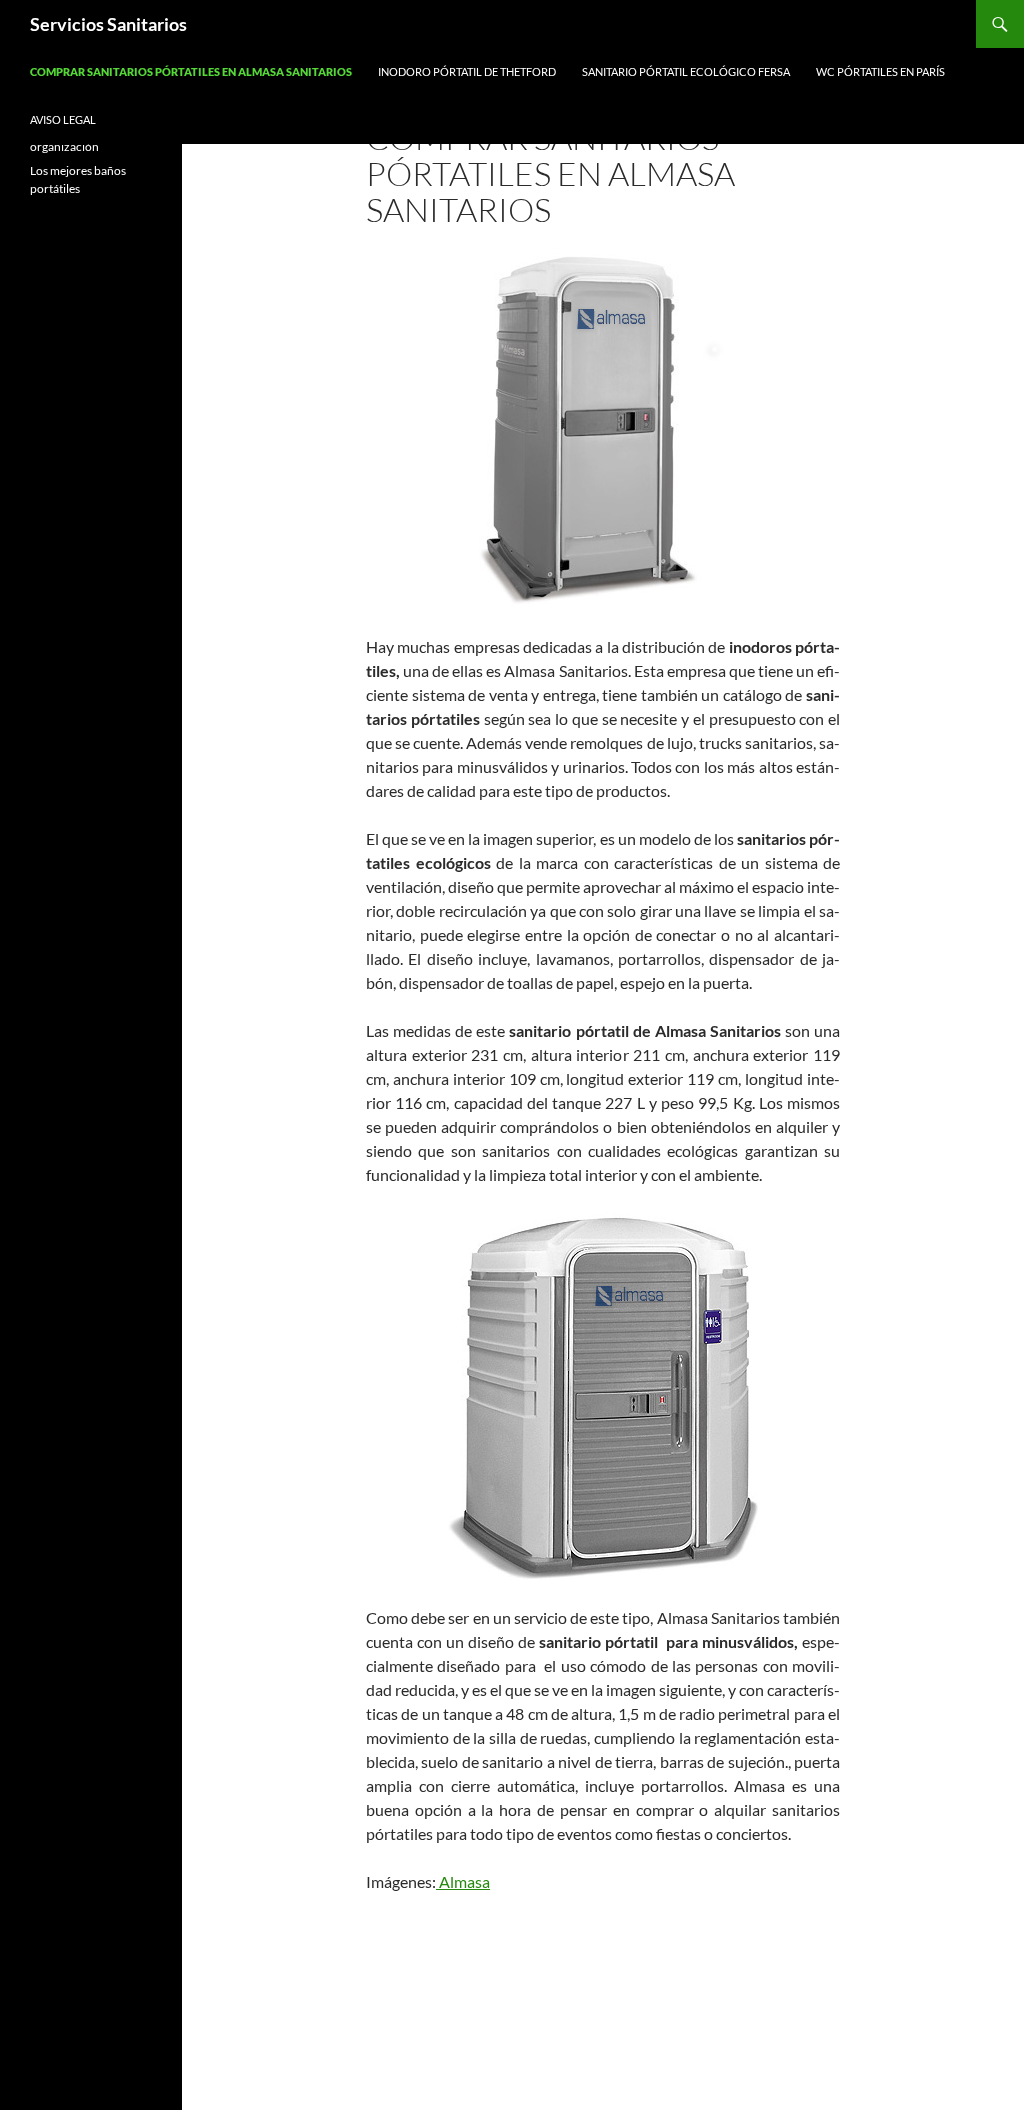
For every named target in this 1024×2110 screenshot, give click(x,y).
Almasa (463, 1881)
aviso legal (63, 119)
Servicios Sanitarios (108, 24)
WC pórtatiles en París (880, 71)
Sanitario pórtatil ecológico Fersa (686, 71)
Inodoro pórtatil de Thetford (467, 71)
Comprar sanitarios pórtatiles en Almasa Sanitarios (191, 71)
